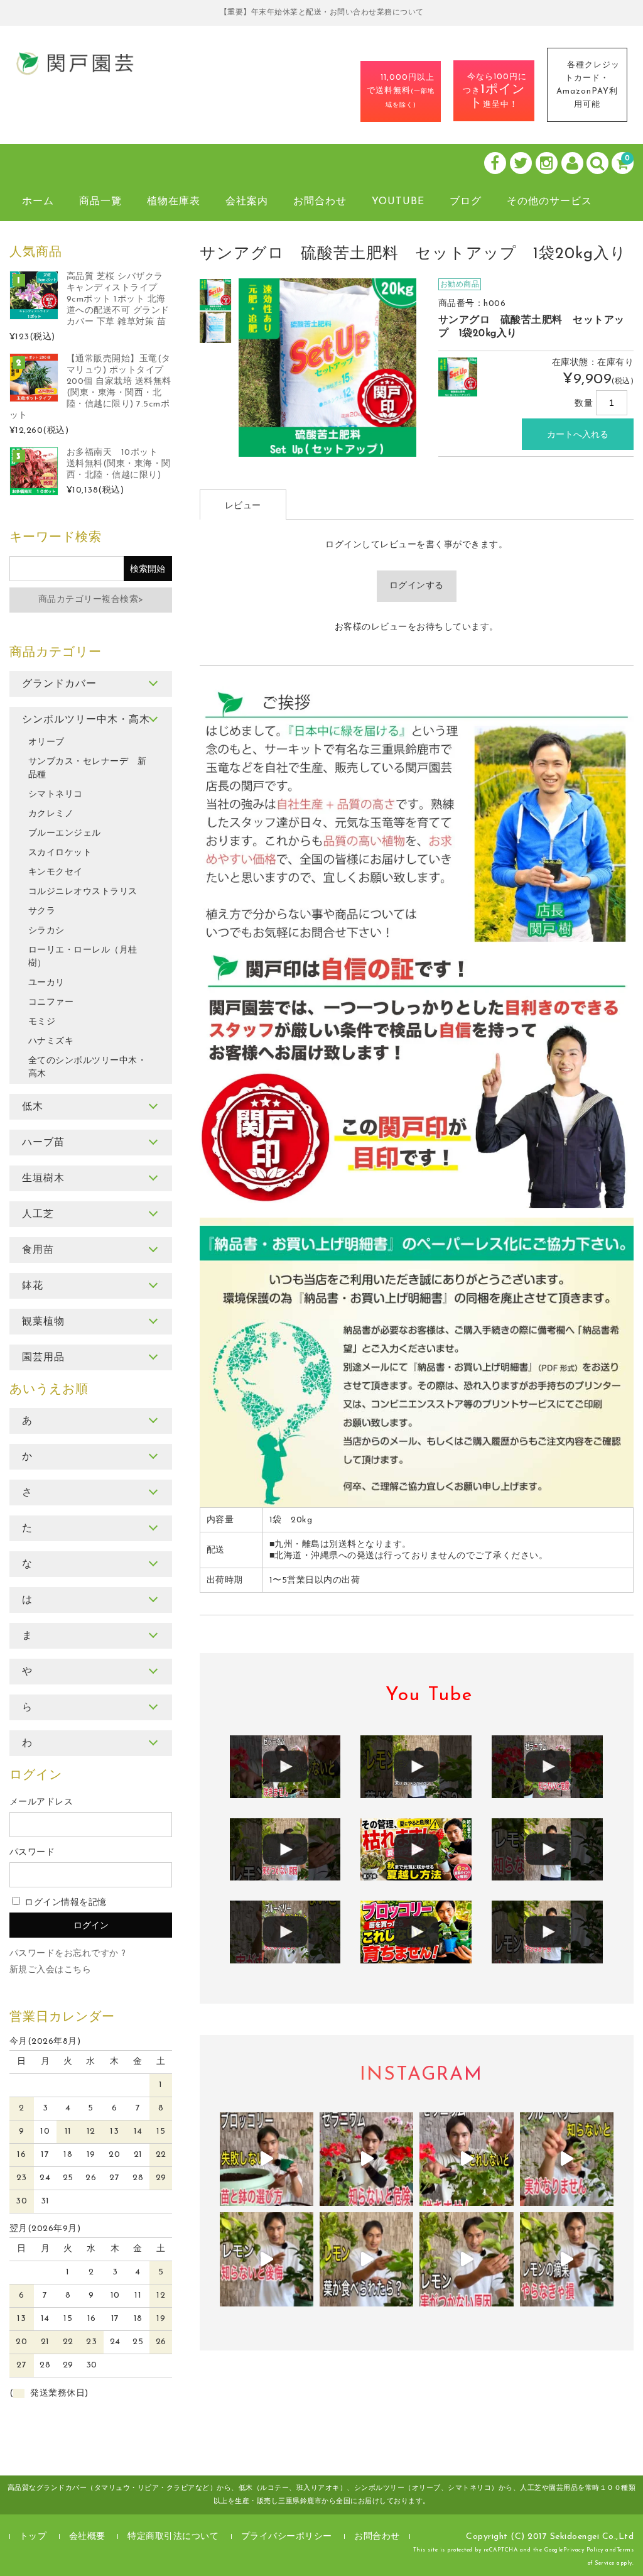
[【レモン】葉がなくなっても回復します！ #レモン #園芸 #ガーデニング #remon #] (366, 2259)
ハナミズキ (51, 1041)
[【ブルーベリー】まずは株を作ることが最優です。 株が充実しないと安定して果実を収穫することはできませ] (567, 2159)
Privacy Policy (583, 2550)
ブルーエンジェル (65, 833)
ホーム (38, 202)
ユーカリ (46, 983)
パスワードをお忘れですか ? (68, 1954)
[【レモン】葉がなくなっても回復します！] (416, 1767)
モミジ (42, 1022)
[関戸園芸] (75, 72)
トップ (33, 2537)
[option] (216, 295)
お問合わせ (320, 202)
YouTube (398, 202)
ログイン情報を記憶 (64, 1903)
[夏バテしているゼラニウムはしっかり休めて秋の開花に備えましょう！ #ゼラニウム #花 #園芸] (366, 2159)
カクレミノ (51, 814)
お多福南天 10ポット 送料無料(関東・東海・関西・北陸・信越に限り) (119, 464)
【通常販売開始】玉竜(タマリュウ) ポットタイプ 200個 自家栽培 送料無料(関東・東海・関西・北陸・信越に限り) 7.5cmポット (90, 387)
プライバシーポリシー (287, 2537)
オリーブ (46, 742)
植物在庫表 (174, 202)
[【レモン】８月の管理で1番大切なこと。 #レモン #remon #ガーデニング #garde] (267, 2259)
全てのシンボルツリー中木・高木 (88, 1067)
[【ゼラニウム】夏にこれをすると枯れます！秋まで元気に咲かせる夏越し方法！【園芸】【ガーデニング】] (416, 1850)
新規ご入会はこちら (51, 1970)
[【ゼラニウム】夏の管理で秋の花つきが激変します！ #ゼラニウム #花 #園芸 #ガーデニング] (466, 2159)
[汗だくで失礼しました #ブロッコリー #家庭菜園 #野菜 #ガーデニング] (267, 2159)
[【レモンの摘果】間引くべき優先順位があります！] (547, 1932)
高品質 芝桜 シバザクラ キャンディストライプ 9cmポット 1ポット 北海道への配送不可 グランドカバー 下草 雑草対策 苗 (118, 299)
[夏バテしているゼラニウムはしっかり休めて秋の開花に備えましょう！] (547, 1767)
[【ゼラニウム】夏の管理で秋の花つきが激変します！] (285, 1767)
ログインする (417, 586)
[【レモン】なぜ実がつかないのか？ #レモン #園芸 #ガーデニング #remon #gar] (466, 2259)
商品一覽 (100, 202)
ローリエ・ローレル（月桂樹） (83, 957)
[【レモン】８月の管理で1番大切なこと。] (547, 1850)
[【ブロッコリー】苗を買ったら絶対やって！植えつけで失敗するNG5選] (416, 1932)
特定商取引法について (173, 2537)
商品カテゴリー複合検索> (91, 600)
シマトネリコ (56, 794)
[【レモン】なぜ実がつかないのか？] (285, 1850)
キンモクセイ (56, 872)
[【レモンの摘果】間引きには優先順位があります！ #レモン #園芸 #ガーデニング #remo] (567, 2259)
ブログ (466, 202)
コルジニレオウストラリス (83, 892)
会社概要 (87, 2537)
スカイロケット (60, 853)
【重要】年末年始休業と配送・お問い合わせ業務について (322, 13)
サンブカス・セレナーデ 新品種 (88, 768)
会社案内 (247, 202)
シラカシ (46, 931)
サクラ (42, 911)
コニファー (51, 1002)
